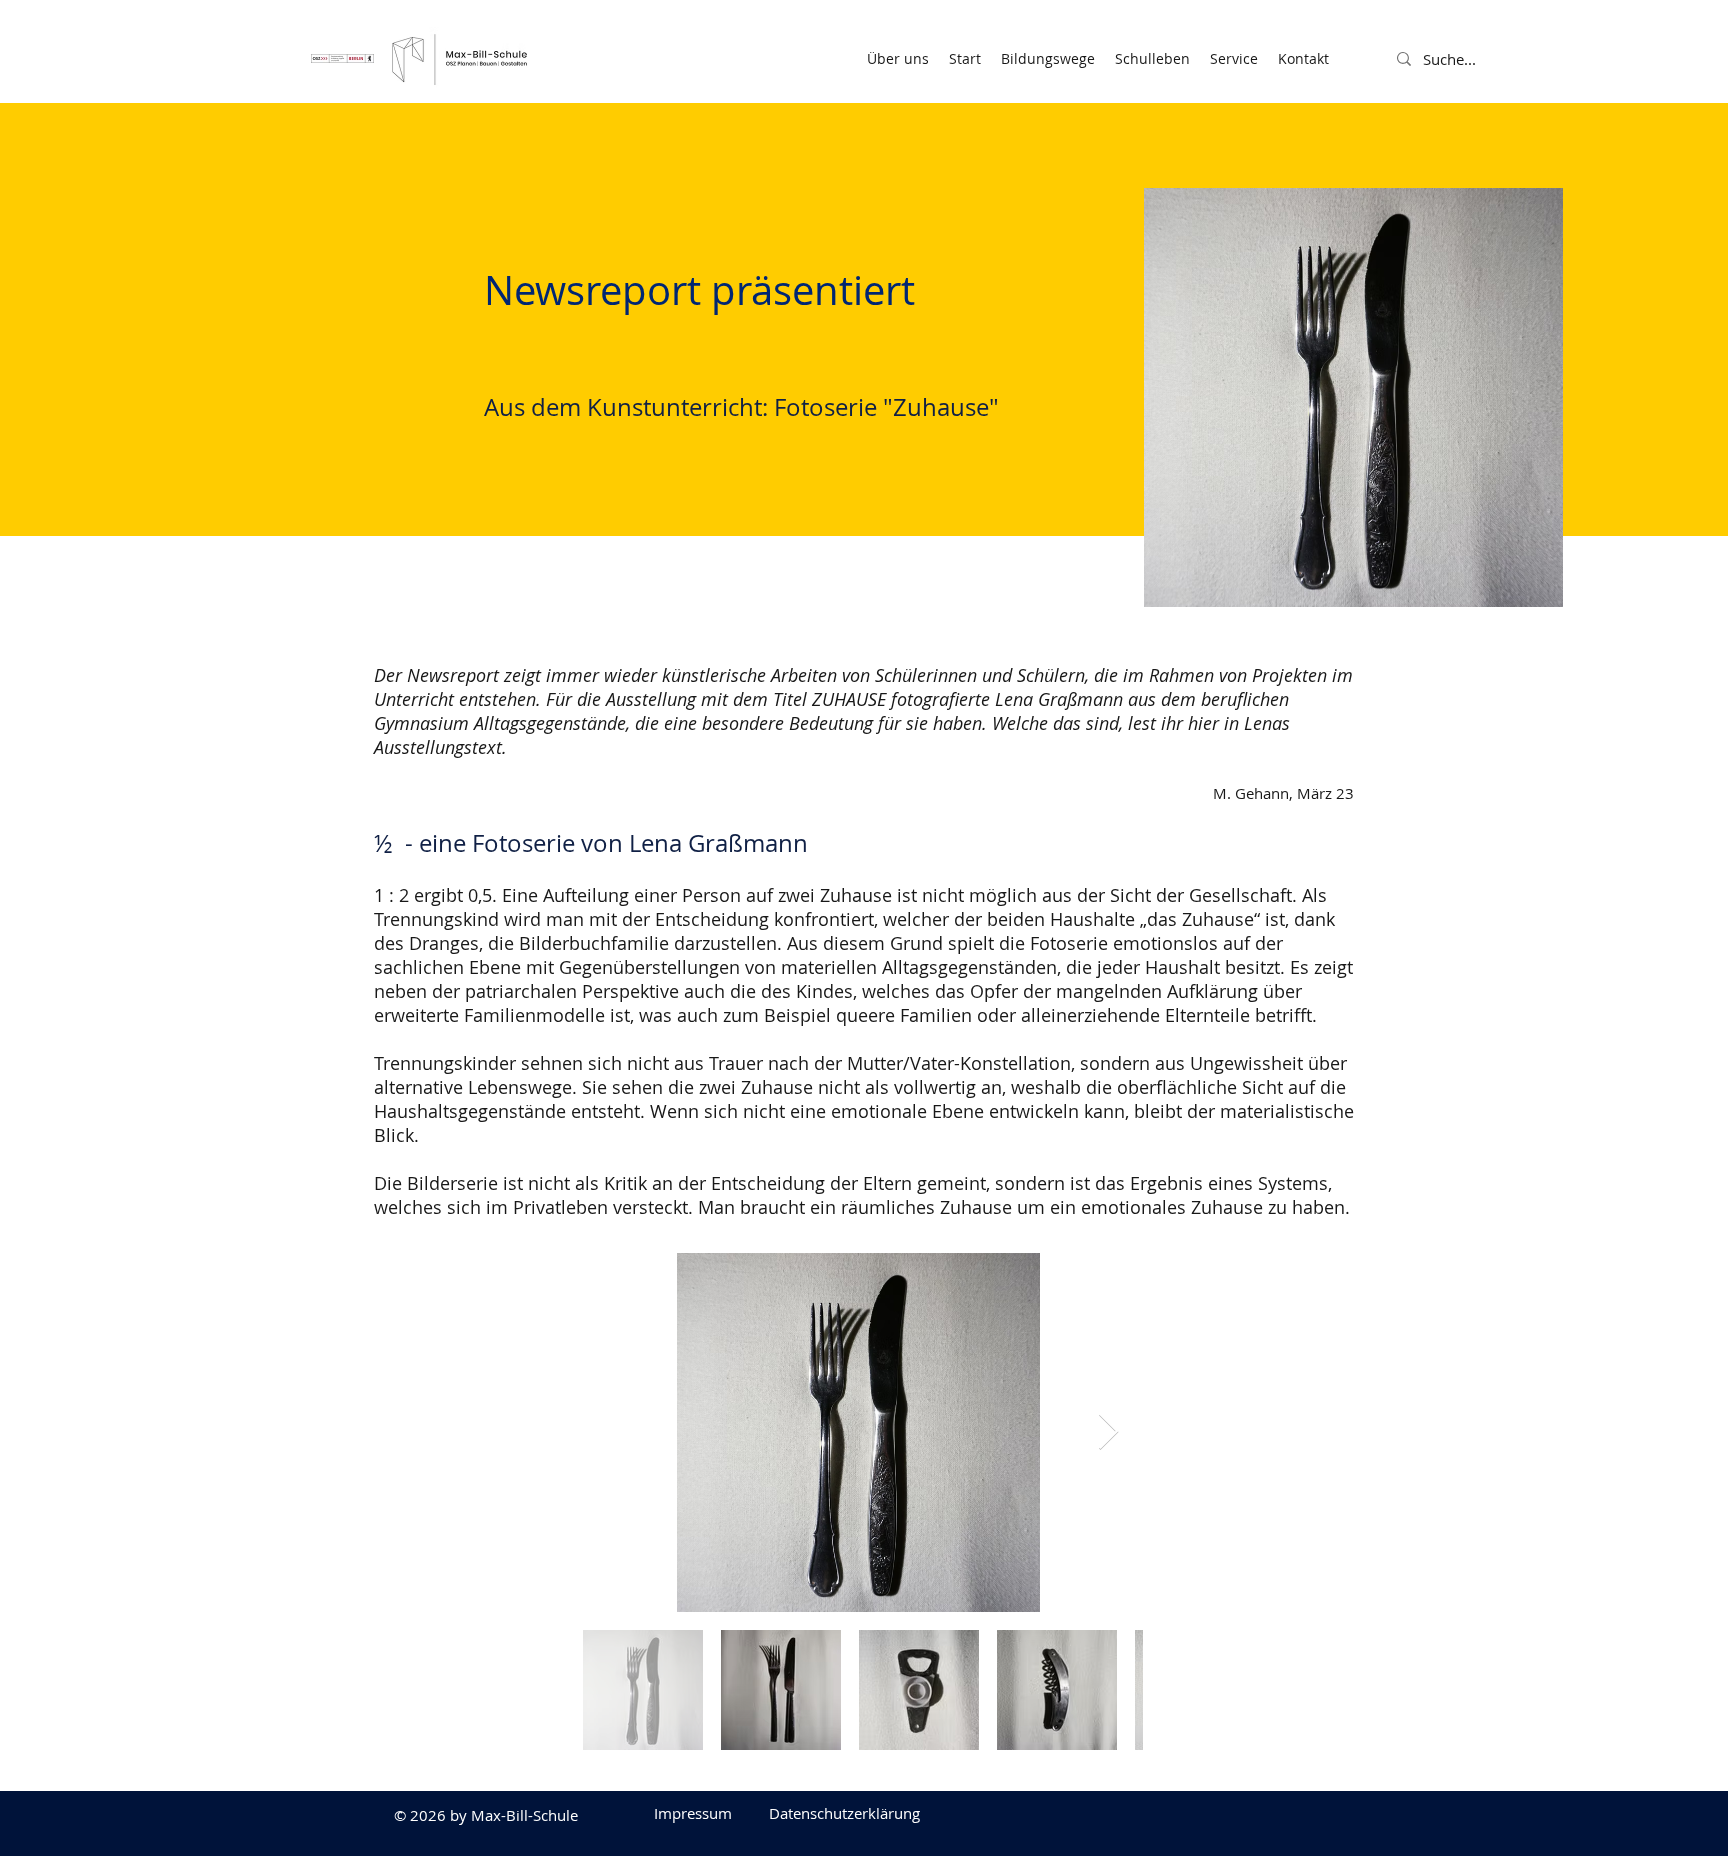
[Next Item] (1108, 1432)
